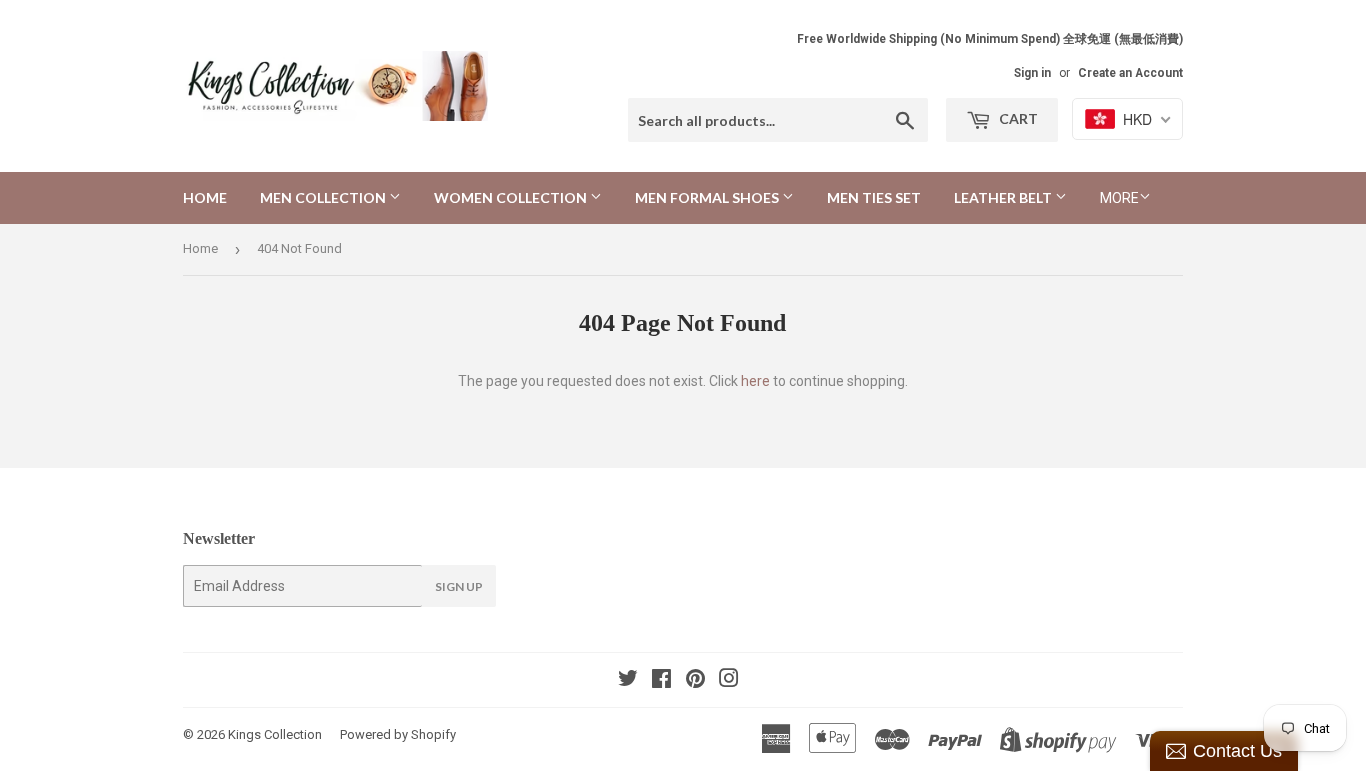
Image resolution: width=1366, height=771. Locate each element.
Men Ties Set (874, 197)
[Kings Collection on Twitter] (628, 681)
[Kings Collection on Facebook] (661, 681)
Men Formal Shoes (708, 197)
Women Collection (512, 197)
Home (205, 197)
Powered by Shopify (398, 734)
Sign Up (459, 586)
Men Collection (324, 197)
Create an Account (1130, 73)
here (755, 381)
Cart (1017, 118)
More (1119, 198)
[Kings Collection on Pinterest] (695, 681)
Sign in (1032, 73)
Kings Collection (275, 734)
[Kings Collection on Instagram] (729, 681)
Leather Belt (1004, 197)
